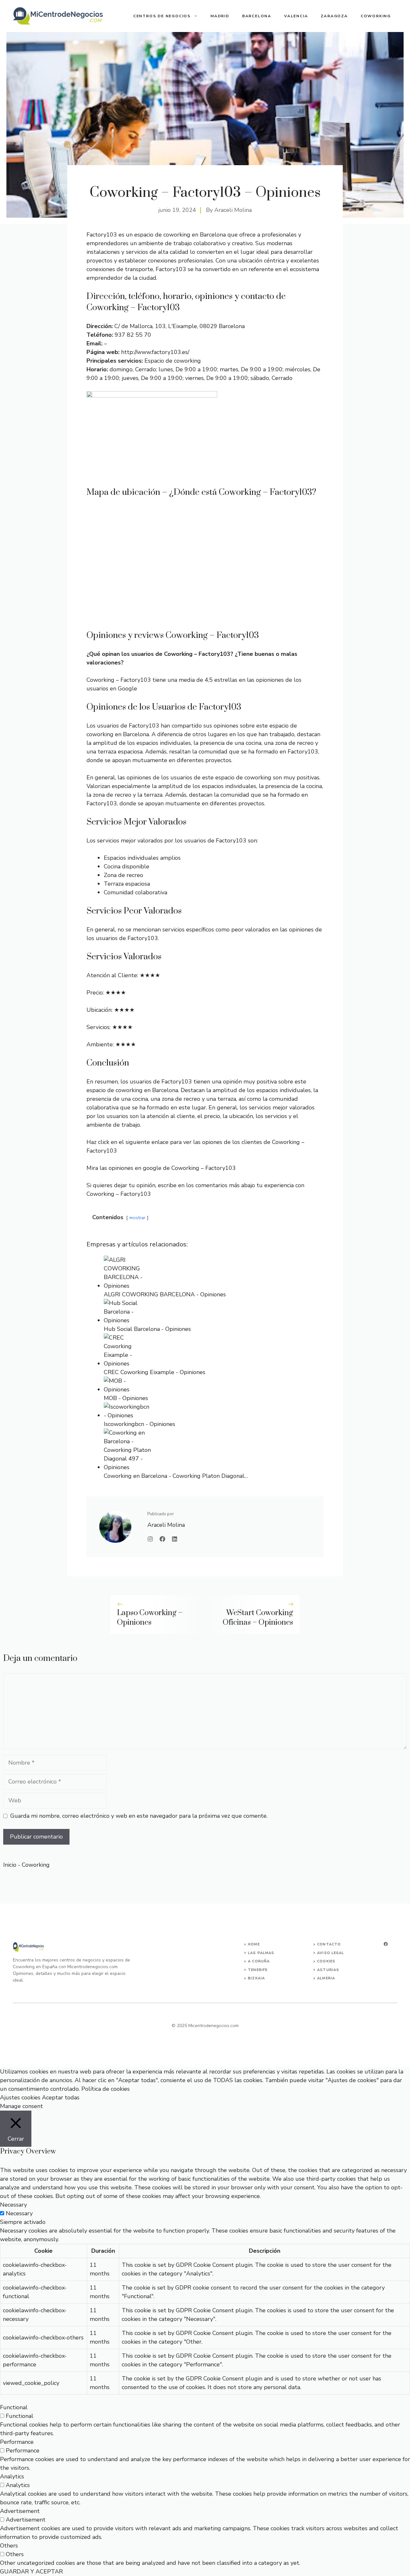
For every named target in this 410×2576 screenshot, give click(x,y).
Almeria (326, 1978)
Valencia (296, 16)
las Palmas (261, 1953)
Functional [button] (14, 2407)
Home (254, 1944)
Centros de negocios (162, 16)
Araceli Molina (233, 210)
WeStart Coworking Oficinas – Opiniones (258, 1618)
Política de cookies (106, 2089)
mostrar (137, 1218)
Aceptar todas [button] (61, 2097)
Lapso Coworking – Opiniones (150, 1618)
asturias (328, 1970)
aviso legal (331, 1953)
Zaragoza (334, 16)
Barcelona (257, 16)
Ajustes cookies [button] (20, 2097)
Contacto (329, 1944)
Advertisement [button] (20, 2511)
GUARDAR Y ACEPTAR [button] (31, 2572)
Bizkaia (256, 1978)
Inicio (10, 1865)
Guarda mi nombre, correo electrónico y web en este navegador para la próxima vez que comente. (139, 1816)
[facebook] (386, 1944)
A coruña (259, 1961)
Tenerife (258, 1970)
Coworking (376, 16)
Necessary (19, 2213)
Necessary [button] (13, 2205)
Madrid (220, 16)
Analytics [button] (12, 2476)
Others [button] (9, 2546)
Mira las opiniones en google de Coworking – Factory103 (161, 1168)
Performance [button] (17, 2442)
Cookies (326, 1961)
